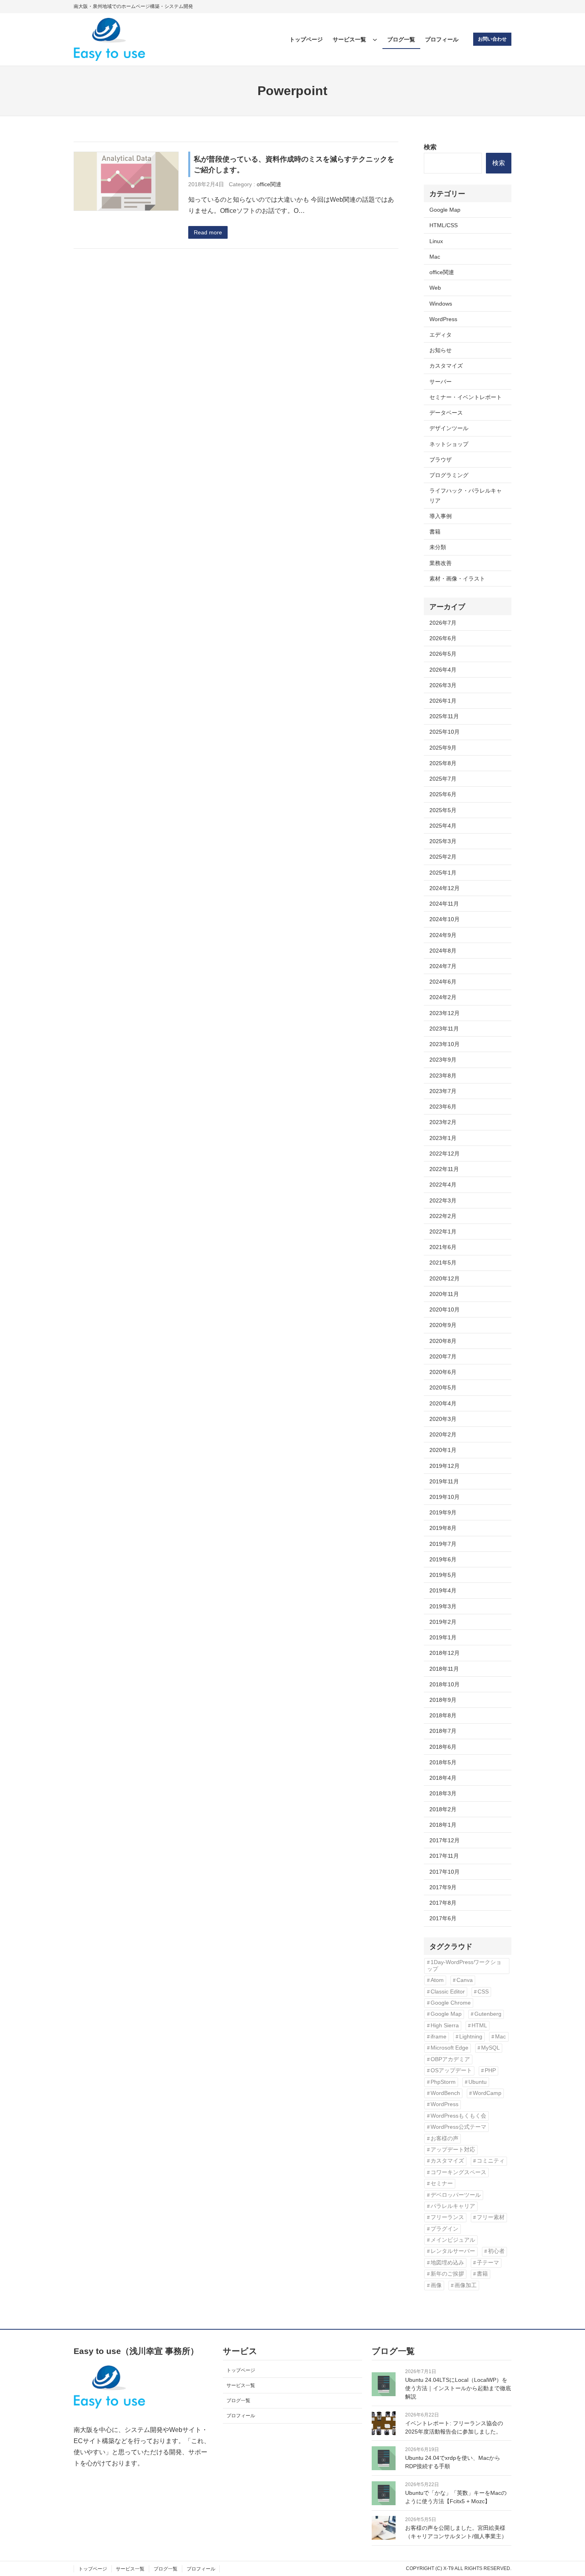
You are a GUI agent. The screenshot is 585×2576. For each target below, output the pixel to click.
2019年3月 (443, 1606)
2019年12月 (445, 1466)
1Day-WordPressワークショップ (464, 1965)
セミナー (442, 2183)
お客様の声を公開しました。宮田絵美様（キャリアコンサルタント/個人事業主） (456, 2532)
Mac (435, 257)
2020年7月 (443, 1356)
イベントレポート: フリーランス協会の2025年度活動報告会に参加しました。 (454, 2427)
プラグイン (445, 2229)
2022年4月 (443, 1185)
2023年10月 (445, 1044)
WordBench (445, 2093)
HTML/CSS (444, 225)
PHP (490, 2070)
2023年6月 (443, 1107)
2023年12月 (445, 1013)
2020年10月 (445, 1309)
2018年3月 (443, 1793)
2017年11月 (444, 1856)
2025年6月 (443, 794)
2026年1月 (443, 701)
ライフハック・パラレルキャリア (466, 495)
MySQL (490, 2048)
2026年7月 (443, 623)
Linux (436, 241)
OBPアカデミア (450, 2059)
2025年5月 (443, 810)
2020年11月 (444, 1294)
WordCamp (487, 2093)
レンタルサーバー (453, 2251)
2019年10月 (445, 1497)
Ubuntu (478, 2082)
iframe (439, 2037)
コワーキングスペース (458, 2172)
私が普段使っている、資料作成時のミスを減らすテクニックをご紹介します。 (294, 165)
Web (435, 288)
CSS (483, 1992)
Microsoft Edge (449, 2048)
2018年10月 (445, 1684)
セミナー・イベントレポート (466, 397)
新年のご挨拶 (447, 2274)
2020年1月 (443, 1450)
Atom (437, 1980)
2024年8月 (443, 951)
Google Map (445, 210)
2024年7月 (443, 966)
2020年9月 (443, 1325)
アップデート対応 (453, 2150)
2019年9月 (443, 1512)
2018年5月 (443, 1762)
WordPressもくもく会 (458, 2116)
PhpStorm (443, 2082)
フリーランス (447, 2217)
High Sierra (445, 2026)
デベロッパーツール (456, 2195)
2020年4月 (443, 1403)
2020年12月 (445, 1278)
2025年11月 (444, 716)
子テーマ (488, 2263)
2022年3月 (443, 1200)
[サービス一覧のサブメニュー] (375, 39)
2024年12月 (445, 888)
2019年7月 (443, 1544)
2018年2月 (443, 1809)
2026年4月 (443, 670)
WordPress (443, 319)
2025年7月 (443, 779)
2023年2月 (443, 1122)
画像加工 (466, 2285)
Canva (465, 1980)
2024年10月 (445, 919)
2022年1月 (443, 1231)
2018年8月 (443, 1715)
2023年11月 (444, 1029)
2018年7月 (443, 1731)
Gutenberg (488, 2014)
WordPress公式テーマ (458, 2127)
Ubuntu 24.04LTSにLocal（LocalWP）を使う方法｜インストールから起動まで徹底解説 (458, 2388)
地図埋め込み (447, 2263)
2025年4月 (443, 826)
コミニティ (491, 2161)
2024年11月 (444, 904)
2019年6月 (443, 1559)
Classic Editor (448, 1992)
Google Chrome (451, 2003)
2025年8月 (443, 763)
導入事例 (441, 516)
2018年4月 (443, 1778)
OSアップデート (451, 2070)
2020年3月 (443, 1419)
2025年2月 (443, 857)
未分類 (438, 547)
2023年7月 (443, 1091)
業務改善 (441, 563)
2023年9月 (443, 1060)
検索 (430, 147)
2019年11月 (444, 1481)
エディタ (441, 335)
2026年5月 (443, 654)
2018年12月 (445, 1653)
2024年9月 (443, 935)
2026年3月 (443, 685)
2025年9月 (443, 748)
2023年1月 (443, 1138)
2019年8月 (443, 1528)
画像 (436, 2285)
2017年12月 (445, 1840)
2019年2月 (443, 1622)
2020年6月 (443, 1372)
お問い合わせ (492, 39)
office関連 (269, 184)
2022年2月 (443, 1216)
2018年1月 (443, 1825)
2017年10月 (445, 1872)
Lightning (471, 2037)
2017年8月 (443, 1903)
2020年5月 (443, 1387)
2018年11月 (444, 1669)
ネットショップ (449, 444)
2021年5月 (443, 1263)
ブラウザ (441, 460)
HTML (479, 2026)
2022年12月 (445, 1154)
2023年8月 (443, 1076)
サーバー (441, 382)
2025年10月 (445, 732)
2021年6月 (443, 1247)
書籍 (435, 532)
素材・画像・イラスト (457, 579)
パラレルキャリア (453, 2206)
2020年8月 (443, 1341)
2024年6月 (443, 982)
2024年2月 (443, 997)
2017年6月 (443, 1918)
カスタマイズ (446, 366)
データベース (446, 413)
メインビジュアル (453, 2240)
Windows (441, 304)
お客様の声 (445, 2139)
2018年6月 (443, 1747)
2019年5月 (443, 1575)
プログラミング (449, 475)
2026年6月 (443, 638)
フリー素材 (491, 2217)
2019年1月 (443, 1637)
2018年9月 (443, 1700)
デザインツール (449, 428)
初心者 (496, 2251)
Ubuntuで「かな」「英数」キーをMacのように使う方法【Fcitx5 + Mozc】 (456, 2497)
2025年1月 (443, 873)
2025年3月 (443, 841)
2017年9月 (443, 1887)
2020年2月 (443, 1434)
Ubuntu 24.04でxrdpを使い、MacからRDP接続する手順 (453, 2462)
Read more (208, 232)
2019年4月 (443, 1590)
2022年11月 (444, 1169)
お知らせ (441, 350)
